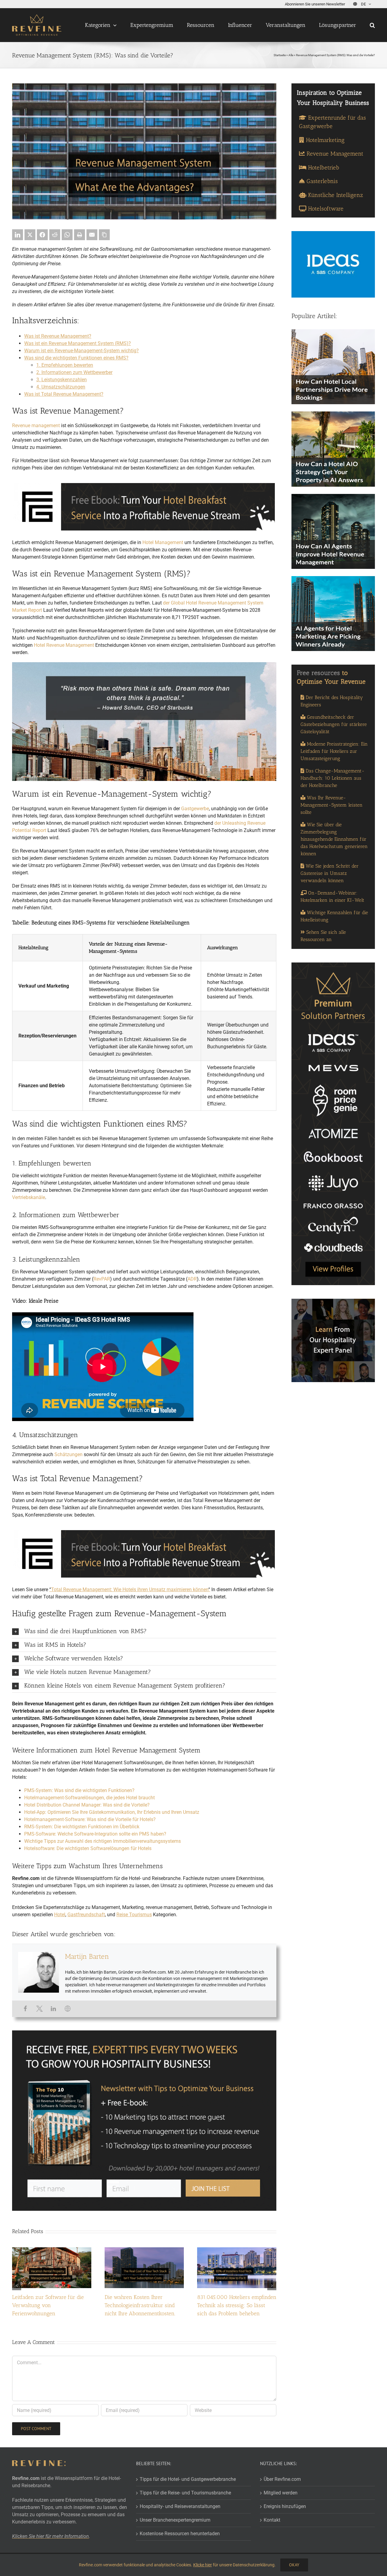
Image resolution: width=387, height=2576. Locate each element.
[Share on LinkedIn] (18, 235)
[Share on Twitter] (30, 235)
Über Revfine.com (282, 2479)
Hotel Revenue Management (64, 645)
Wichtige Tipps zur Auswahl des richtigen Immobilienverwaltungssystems (102, 1841)
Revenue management (36, 426)
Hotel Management (163, 542)
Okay (294, 2565)
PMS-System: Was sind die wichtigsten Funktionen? (79, 1790)
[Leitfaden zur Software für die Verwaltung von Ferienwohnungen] (52, 2250)
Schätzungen (68, 1454)
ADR (192, 1279)
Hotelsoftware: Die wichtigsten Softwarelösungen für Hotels (88, 1848)
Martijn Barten (87, 1956)
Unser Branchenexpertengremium (175, 2520)
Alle (291, 55)
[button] (372, 25)
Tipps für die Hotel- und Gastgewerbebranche (188, 2479)
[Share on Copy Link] (104, 235)
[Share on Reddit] (55, 235)
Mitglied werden (281, 2493)
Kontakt (272, 2520)
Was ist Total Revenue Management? (64, 394)
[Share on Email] (92, 235)
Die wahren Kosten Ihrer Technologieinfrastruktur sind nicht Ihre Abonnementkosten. (140, 2305)
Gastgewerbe (195, 809)
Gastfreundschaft (86, 1915)
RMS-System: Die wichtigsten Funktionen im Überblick (82, 1827)
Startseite (280, 55)
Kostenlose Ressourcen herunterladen (180, 2534)
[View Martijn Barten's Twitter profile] (39, 2009)
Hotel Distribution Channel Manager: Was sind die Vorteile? (87, 1805)
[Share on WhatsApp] (67, 235)
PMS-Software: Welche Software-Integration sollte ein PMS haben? (95, 1834)
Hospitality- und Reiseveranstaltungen (180, 2506)
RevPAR (102, 1279)
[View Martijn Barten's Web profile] (68, 2009)
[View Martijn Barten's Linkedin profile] (54, 2009)
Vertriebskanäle (29, 1197)
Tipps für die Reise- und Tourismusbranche (185, 2493)
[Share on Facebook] (42, 235)
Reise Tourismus (134, 1915)
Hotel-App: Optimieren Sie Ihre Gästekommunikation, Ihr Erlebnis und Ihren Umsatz (112, 1812)
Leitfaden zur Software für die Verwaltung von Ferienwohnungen (48, 2305)
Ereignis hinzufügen (285, 2506)
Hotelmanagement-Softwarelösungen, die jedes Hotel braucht (89, 1798)
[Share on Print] (80, 235)
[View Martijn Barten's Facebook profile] (25, 2009)
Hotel (60, 1915)
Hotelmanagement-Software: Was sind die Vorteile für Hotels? (90, 1819)
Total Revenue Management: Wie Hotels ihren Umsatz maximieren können (130, 1589)
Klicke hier (203, 2565)
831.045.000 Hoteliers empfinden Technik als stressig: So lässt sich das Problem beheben (237, 2305)
